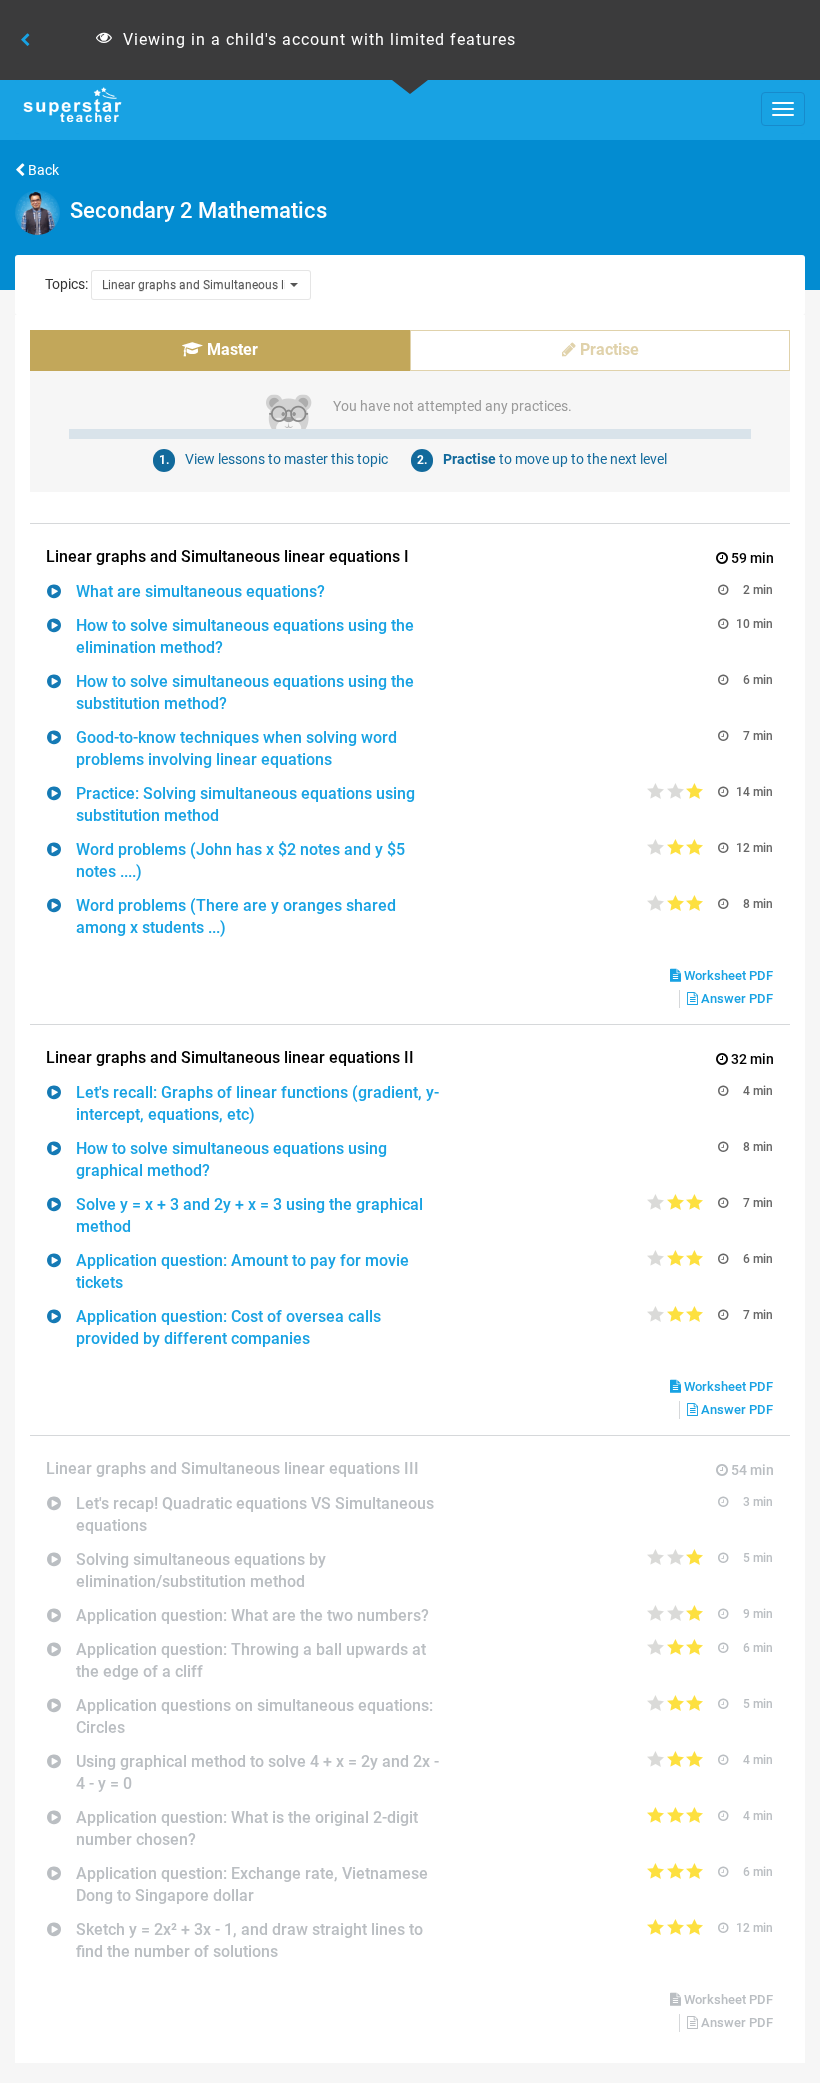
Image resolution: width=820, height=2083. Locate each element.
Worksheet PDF (727, 975)
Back (42, 170)
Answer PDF (735, 998)
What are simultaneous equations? (200, 591)
